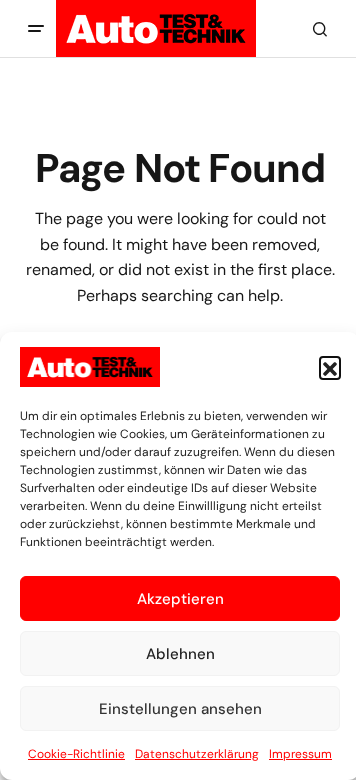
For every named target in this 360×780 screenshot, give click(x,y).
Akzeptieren (180, 599)
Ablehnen (180, 654)
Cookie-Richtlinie (76, 754)
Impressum (300, 754)
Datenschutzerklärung (197, 754)
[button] (330, 367)
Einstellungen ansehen (180, 709)
